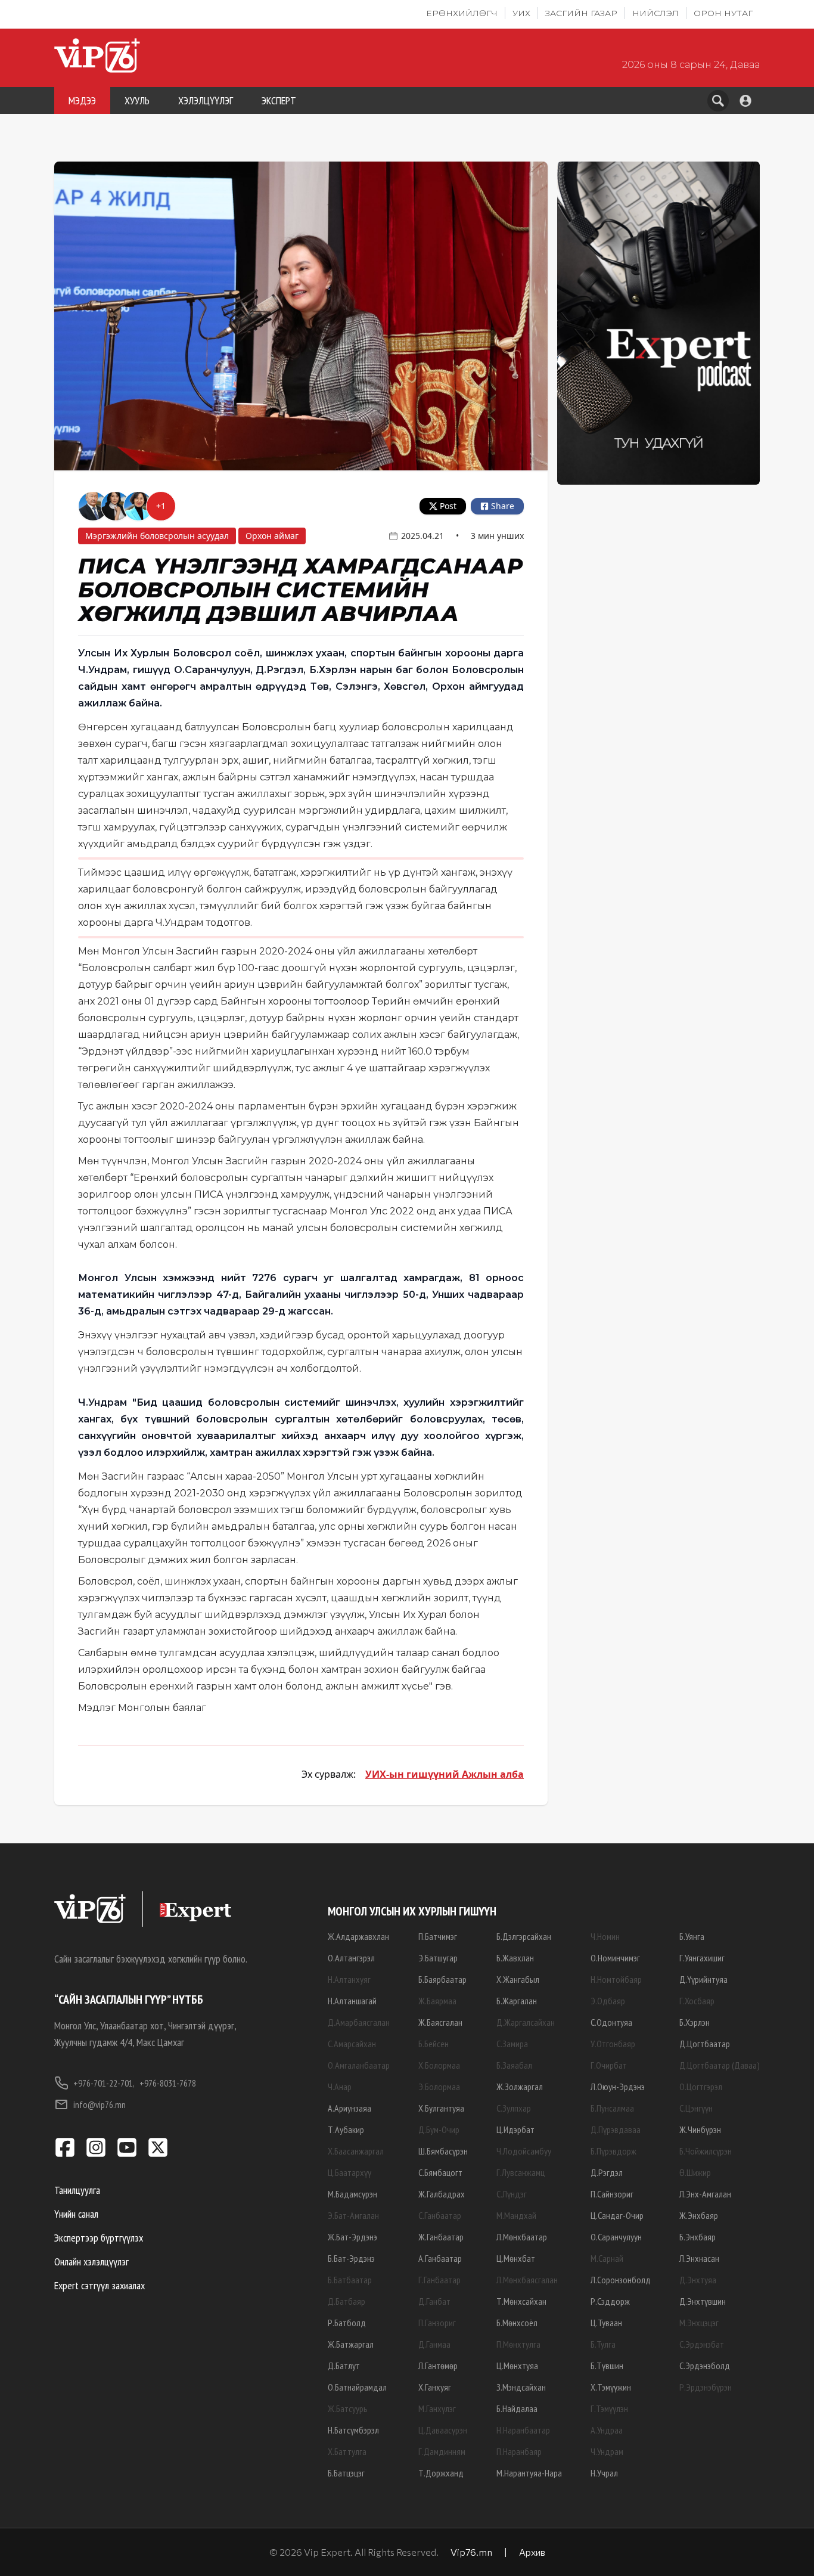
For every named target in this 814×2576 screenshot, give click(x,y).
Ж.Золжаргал (520, 2087)
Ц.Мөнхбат (516, 2258)
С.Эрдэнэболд (705, 2366)
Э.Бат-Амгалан (353, 2215)
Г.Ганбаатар (439, 2280)
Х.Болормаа (439, 2065)
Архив (532, 2552)
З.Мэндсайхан (521, 2387)
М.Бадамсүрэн (352, 2194)
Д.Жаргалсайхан (526, 2022)
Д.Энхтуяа (698, 2280)
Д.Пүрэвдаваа (616, 2129)
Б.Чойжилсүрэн (706, 2151)
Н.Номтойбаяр (616, 1979)
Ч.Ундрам (607, 2451)
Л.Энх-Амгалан (705, 2194)
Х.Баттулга (347, 2451)
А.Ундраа (607, 2430)
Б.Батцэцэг (346, 2473)
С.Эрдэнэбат (702, 2344)
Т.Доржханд (441, 2473)
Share (503, 506)
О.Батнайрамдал (357, 2387)
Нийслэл (655, 13)
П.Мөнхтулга (518, 2344)
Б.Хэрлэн (695, 2022)
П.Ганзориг (437, 2323)
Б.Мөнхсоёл (517, 2323)
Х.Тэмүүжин (611, 2387)
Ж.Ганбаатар (441, 2237)
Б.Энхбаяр (698, 2237)
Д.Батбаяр (347, 2301)
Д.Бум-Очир (439, 2129)
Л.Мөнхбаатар (522, 2237)
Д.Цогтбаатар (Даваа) (720, 2065)
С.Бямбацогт (440, 2172)
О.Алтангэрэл (351, 1958)
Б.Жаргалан (517, 2001)
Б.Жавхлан (515, 1958)
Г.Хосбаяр (697, 2001)
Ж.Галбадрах (442, 2194)
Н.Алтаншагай (352, 2001)
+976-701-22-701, (104, 2083)
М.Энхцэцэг (699, 2323)
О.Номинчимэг (615, 1958)
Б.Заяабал (514, 2065)
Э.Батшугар (438, 1958)
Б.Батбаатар (350, 2280)
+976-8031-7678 (168, 2083)
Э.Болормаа (439, 2087)
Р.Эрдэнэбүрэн (706, 2387)
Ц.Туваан (606, 2323)
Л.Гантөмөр (438, 2366)
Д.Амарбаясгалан (359, 2022)
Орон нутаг (723, 13)
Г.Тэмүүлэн (609, 2408)
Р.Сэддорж (610, 2301)
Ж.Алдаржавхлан (358, 1936)
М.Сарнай (607, 2258)
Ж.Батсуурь (348, 2408)
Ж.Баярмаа (437, 2001)
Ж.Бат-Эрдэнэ (352, 2237)
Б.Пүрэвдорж (613, 2151)
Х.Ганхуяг (435, 2387)
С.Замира (512, 2044)
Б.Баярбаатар (442, 1979)
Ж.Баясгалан (440, 2022)
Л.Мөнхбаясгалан (527, 2280)
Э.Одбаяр (608, 2001)
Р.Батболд (347, 2323)
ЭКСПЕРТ (279, 100)
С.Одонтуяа (611, 2022)
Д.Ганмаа (434, 2344)
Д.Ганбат (434, 2301)
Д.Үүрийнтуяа (703, 1979)
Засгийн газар (581, 13)
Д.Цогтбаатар (705, 2044)
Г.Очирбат (609, 2065)
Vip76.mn (471, 2552)
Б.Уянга (692, 1936)
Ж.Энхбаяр (699, 2215)
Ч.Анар (340, 2087)
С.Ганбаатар (440, 2215)
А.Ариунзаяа (349, 2108)
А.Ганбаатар (440, 2258)
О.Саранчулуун (616, 2237)
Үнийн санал (76, 2214)
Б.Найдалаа (517, 2408)
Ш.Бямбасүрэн (443, 2151)
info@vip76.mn (100, 2104)
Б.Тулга (603, 2344)
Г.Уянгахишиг (702, 1958)
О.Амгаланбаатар (359, 2065)
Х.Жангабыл (518, 1979)
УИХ (521, 13)
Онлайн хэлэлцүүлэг (91, 2262)
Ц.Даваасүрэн (443, 2430)
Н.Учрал (604, 2473)
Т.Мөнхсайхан (521, 2301)
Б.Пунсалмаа (612, 2108)
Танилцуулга (77, 2190)
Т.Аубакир (346, 2129)
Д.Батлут (344, 2366)
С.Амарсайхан (352, 2044)
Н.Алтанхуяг (349, 1979)
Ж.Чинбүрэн (700, 2129)
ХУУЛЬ (137, 100)
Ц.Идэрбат (515, 2129)
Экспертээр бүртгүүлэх (99, 2238)
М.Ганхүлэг (437, 2408)
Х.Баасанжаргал (356, 2151)
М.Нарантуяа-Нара (529, 2473)
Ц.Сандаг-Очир (617, 2215)
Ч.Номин (605, 1936)
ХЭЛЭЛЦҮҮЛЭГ (206, 100)
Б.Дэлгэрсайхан (524, 1936)
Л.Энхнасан (699, 2258)
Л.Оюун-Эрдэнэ (618, 2087)
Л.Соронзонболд (621, 2280)
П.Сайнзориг (612, 2194)
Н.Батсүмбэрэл (353, 2430)
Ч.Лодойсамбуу (524, 2151)
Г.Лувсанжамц (521, 2172)
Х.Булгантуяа (441, 2108)
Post (448, 506)
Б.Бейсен (434, 2044)
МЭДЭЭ (82, 100)
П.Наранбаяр (519, 2451)
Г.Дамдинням (442, 2451)
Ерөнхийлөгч (462, 13)
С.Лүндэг (512, 2194)
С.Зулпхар (514, 2108)
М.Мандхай (516, 2215)
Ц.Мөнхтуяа (517, 2366)
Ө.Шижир (695, 2172)
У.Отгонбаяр (613, 2044)
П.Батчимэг (438, 1936)
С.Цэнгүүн (696, 2108)
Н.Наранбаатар (523, 2430)
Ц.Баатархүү (349, 2172)
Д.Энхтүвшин (703, 2301)
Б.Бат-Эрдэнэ (351, 2258)
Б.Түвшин (607, 2366)
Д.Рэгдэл (607, 2172)
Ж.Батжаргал (351, 2344)
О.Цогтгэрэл (701, 2087)
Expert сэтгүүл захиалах (100, 2285)
